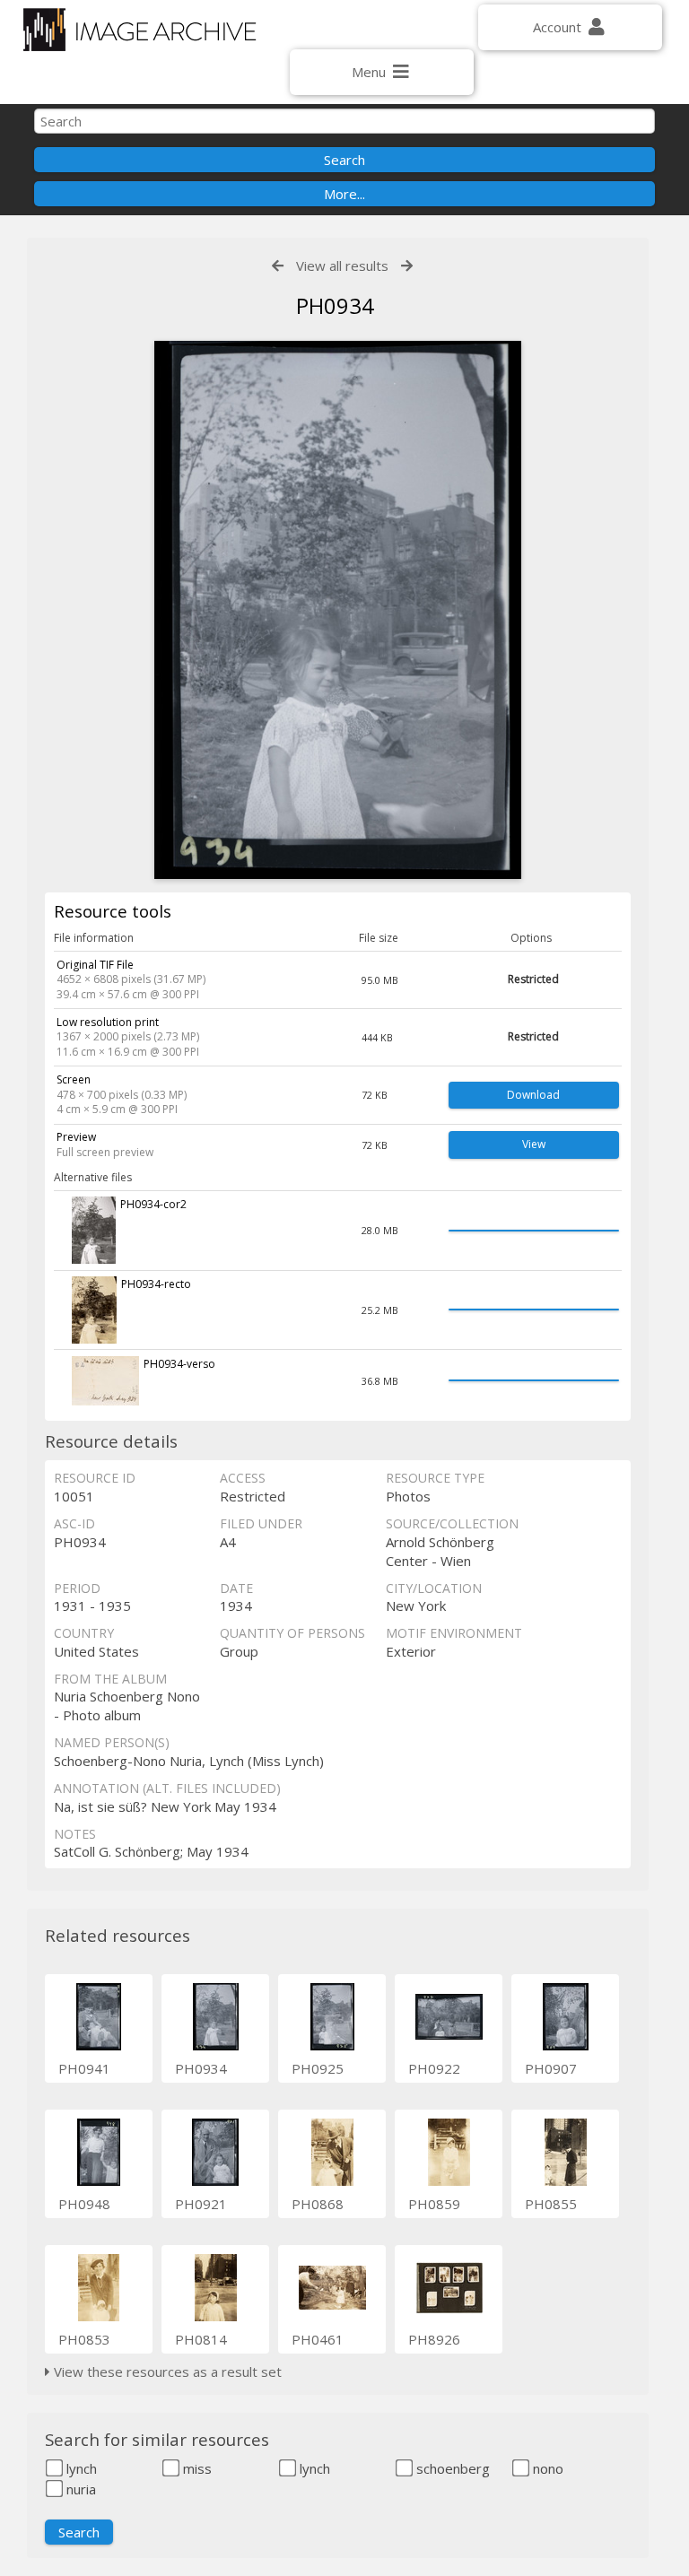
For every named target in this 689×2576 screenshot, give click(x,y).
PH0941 (84, 2068)
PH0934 (201, 2068)
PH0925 (318, 2068)
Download (533, 1095)
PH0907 (551, 2068)
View (534, 1144)
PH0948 (84, 2204)
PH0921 (201, 2204)
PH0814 (201, 2339)
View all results (342, 265)
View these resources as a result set (166, 2371)
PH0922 (434, 2068)
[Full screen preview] (338, 610)
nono (546, 2468)
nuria (79, 2489)
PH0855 (551, 2204)
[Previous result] (278, 266)
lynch (80, 2468)
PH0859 (434, 2204)
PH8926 (434, 2339)
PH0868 (318, 2204)
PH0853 (84, 2339)
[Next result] (407, 266)
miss (196, 2468)
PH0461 (318, 2339)
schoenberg (451, 2468)
